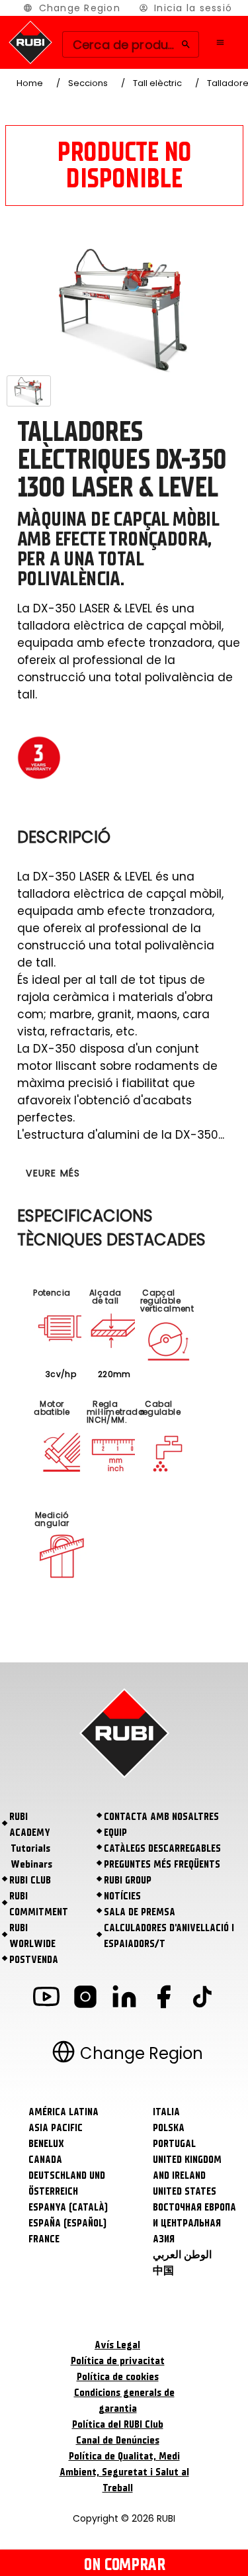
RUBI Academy (30, 1825)
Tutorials (30, 1848)
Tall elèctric (157, 83)
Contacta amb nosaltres (161, 1817)
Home (30, 83)
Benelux (46, 2144)
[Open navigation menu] (220, 42)
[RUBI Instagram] (85, 1999)
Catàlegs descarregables (162, 1848)
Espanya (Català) (68, 2207)
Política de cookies (118, 2377)
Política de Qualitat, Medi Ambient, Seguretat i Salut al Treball (124, 2472)
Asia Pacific (56, 2128)
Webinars (31, 1864)
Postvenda (34, 1960)
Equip (115, 1833)
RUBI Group (128, 1880)
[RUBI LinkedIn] (124, 1999)
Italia (166, 2112)
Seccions (88, 83)
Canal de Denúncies (118, 2440)
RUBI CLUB (30, 1880)
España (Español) (67, 2223)
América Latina (63, 2112)
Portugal (174, 2144)
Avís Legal (117, 2345)
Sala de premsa (140, 1912)
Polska (169, 2128)
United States (185, 2191)
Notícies (122, 1896)
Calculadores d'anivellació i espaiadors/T (169, 1936)
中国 (163, 2271)
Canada (45, 2160)
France (44, 2239)
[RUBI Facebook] (163, 1999)
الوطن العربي (182, 2255)
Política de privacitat (118, 2361)
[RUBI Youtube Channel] (46, 1999)
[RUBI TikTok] (202, 1999)
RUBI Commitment (39, 1904)
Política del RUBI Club (118, 2424)
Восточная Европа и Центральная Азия (194, 2223)
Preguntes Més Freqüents (162, 1864)
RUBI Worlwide (32, 1936)
